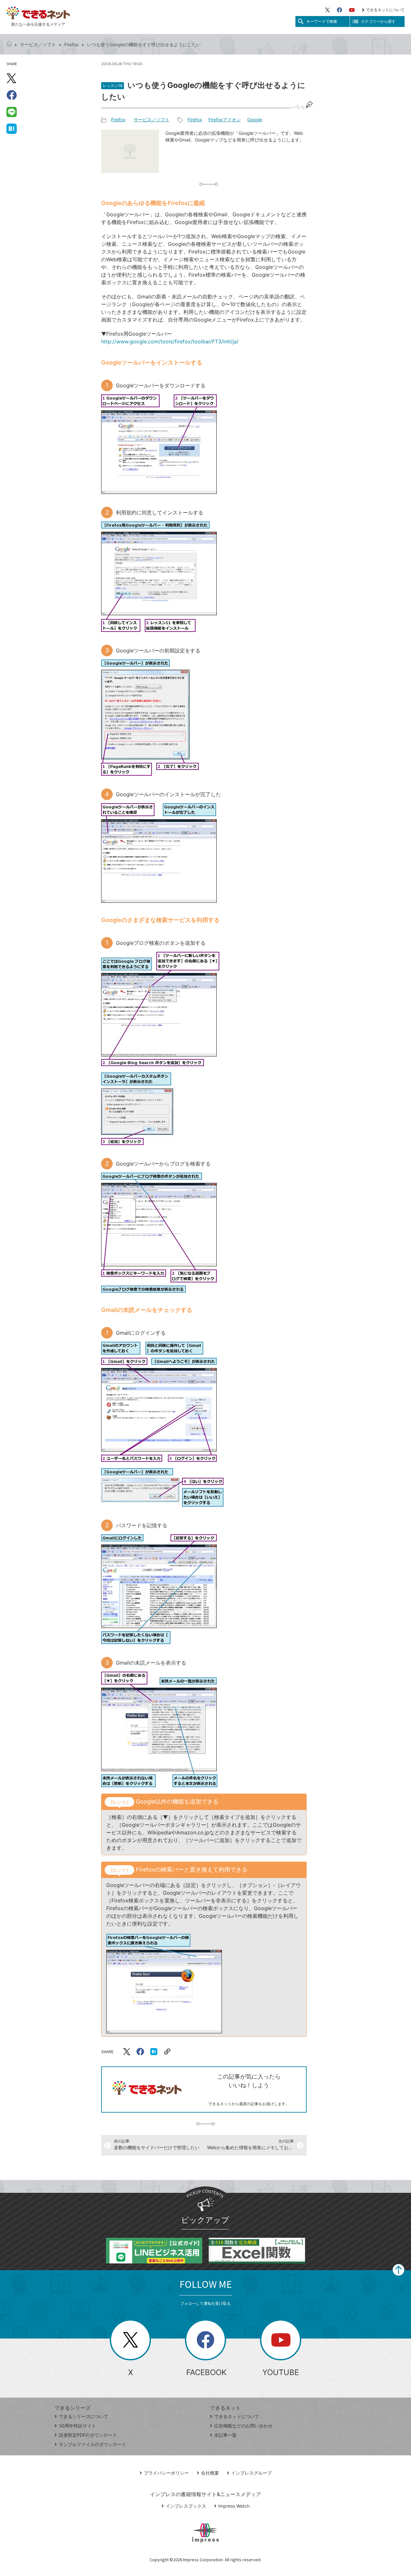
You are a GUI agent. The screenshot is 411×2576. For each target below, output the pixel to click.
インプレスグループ (251, 2473)
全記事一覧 (225, 2435)
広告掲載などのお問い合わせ (243, 2426)
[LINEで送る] (12, 112)
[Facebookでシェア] (12, 95)
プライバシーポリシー (166, 2473)
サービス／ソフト (38, 44)
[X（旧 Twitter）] (328, 10)
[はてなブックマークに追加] (12, 128)
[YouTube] (352, 10)
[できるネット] (9, 44)
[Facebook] (339, 10)
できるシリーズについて (83, 2416)
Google (255, 120)
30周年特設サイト (77, 2426)
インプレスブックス (186, 2506)
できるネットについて (385, 10)
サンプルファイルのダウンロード (92, 2444)
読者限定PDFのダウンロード (88, 2435)
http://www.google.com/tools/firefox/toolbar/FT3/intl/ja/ (170, 341)
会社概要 (210, 2473)
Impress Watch (234, 2506)
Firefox (71, 44)
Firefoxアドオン (225, 120)
